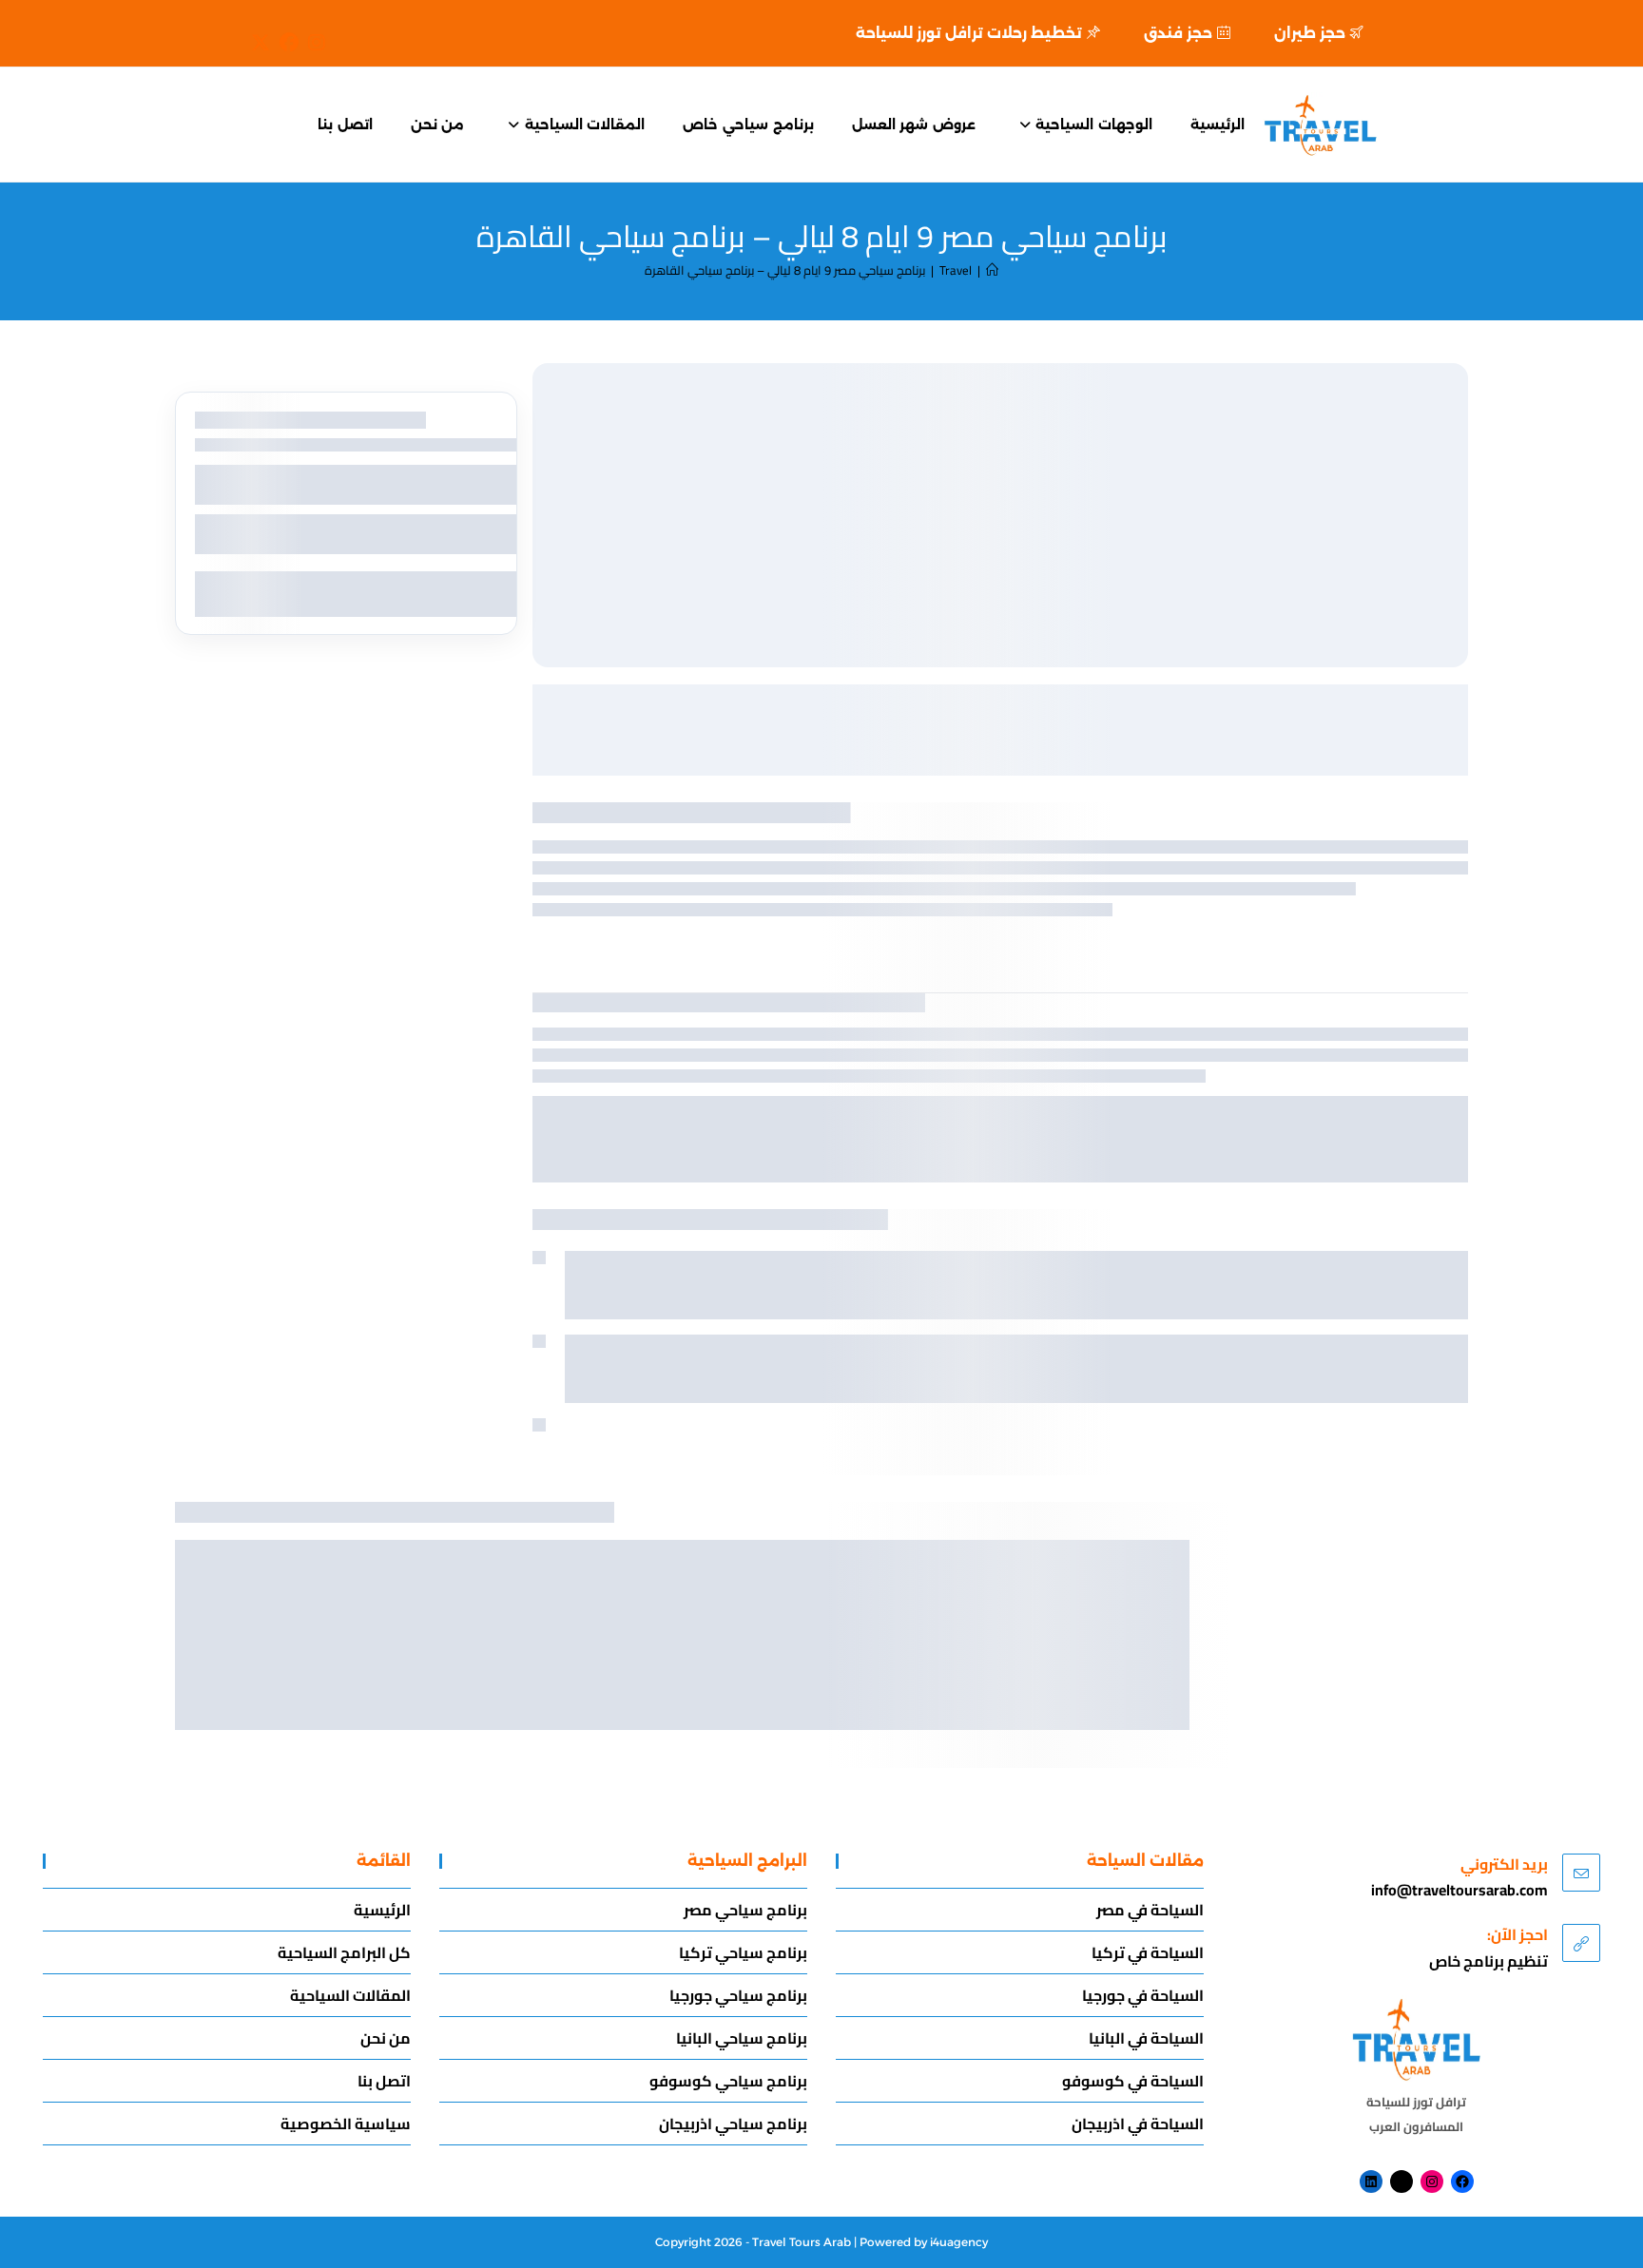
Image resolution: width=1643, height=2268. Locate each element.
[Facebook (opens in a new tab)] (284, 43)
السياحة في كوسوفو (1133, 2081)
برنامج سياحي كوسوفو (728, 2081)
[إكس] (1401, 2182)
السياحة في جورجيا (1143, 1995)
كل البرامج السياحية (344, 1952)
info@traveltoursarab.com (1459, 1890)
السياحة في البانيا (1146, 2038)
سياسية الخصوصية (346, 2124)
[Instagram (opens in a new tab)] (312, 43)
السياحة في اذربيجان (1138, 2124)
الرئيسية (382, 1910)
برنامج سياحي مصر (745, 1910)
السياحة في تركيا (1148, 1952)
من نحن (386, 2038)
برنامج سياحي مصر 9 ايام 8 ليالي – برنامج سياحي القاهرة (785, 270)
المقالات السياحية (350, 1995)
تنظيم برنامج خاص (1488, 1961)
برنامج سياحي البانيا (742, 2038)
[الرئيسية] (992, 270)
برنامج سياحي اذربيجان (733, 2124)
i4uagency (959, 2242)
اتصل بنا (384, 2081)
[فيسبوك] (1462, 2182)
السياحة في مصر (1150, 1910)
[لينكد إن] (1371, 2182)
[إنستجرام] (1432, 2182)
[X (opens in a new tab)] (261, 43)
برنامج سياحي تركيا (743, 1952)
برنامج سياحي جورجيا (738, 1995)
